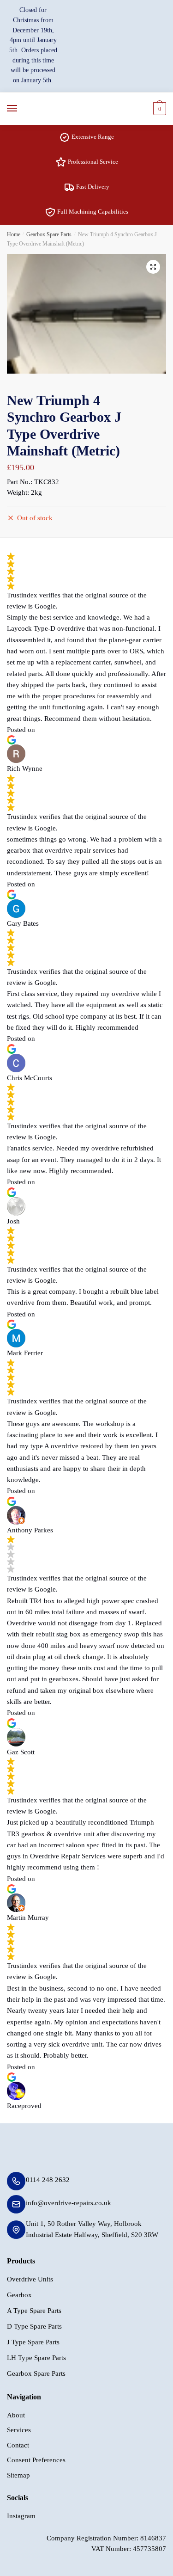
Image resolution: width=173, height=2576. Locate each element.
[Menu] (21, 109)
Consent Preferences (36, 2460)
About (16, 2415)
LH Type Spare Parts (36, 2358)
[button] (153, 267)
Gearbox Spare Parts (49, 234)
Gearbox (19, 2295)
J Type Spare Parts (33, 2342)
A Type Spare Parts (34, 2311)
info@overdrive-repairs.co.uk (69, 2203)
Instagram (21, 2516)
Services (19, 2430)
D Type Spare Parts (34, 2326)
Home (14, 234)
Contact (18, 2445)
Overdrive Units (30, 2279)
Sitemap (18, 2475)
